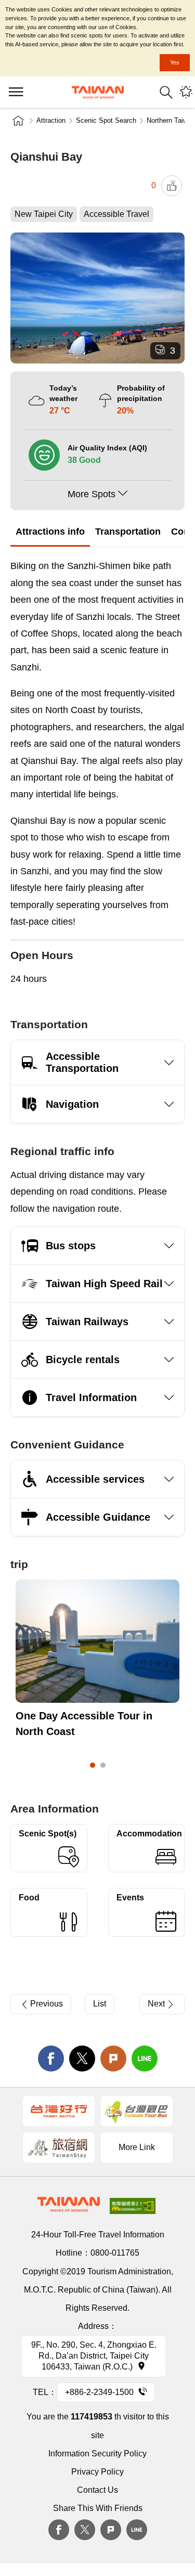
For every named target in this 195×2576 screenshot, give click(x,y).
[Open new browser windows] (59, 2111)
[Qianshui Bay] (97, 298)
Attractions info (50, 532)
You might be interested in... (186, 92)
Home (18, 121)
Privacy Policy (97, 2472)
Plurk (113, 2059)
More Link (137, 2147)
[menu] (16, 92)
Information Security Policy (97, 2454)
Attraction (51, 120)
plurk (111, 2530)
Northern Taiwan (171, 120)
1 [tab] (93, 1765)
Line (137, 2530)
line (145, 2059)
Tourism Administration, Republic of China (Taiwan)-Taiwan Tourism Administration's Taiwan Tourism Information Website (98, 92)
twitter (82, 2059)
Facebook (59, 2530)
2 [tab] (103, 1765)
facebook (51, 2059)
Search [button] (166, 92)
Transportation (128, 532)
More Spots (92, 494)
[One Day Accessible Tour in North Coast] (97, 1641)
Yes (175, 62)
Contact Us (97, 2490)
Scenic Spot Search (106, 120)
